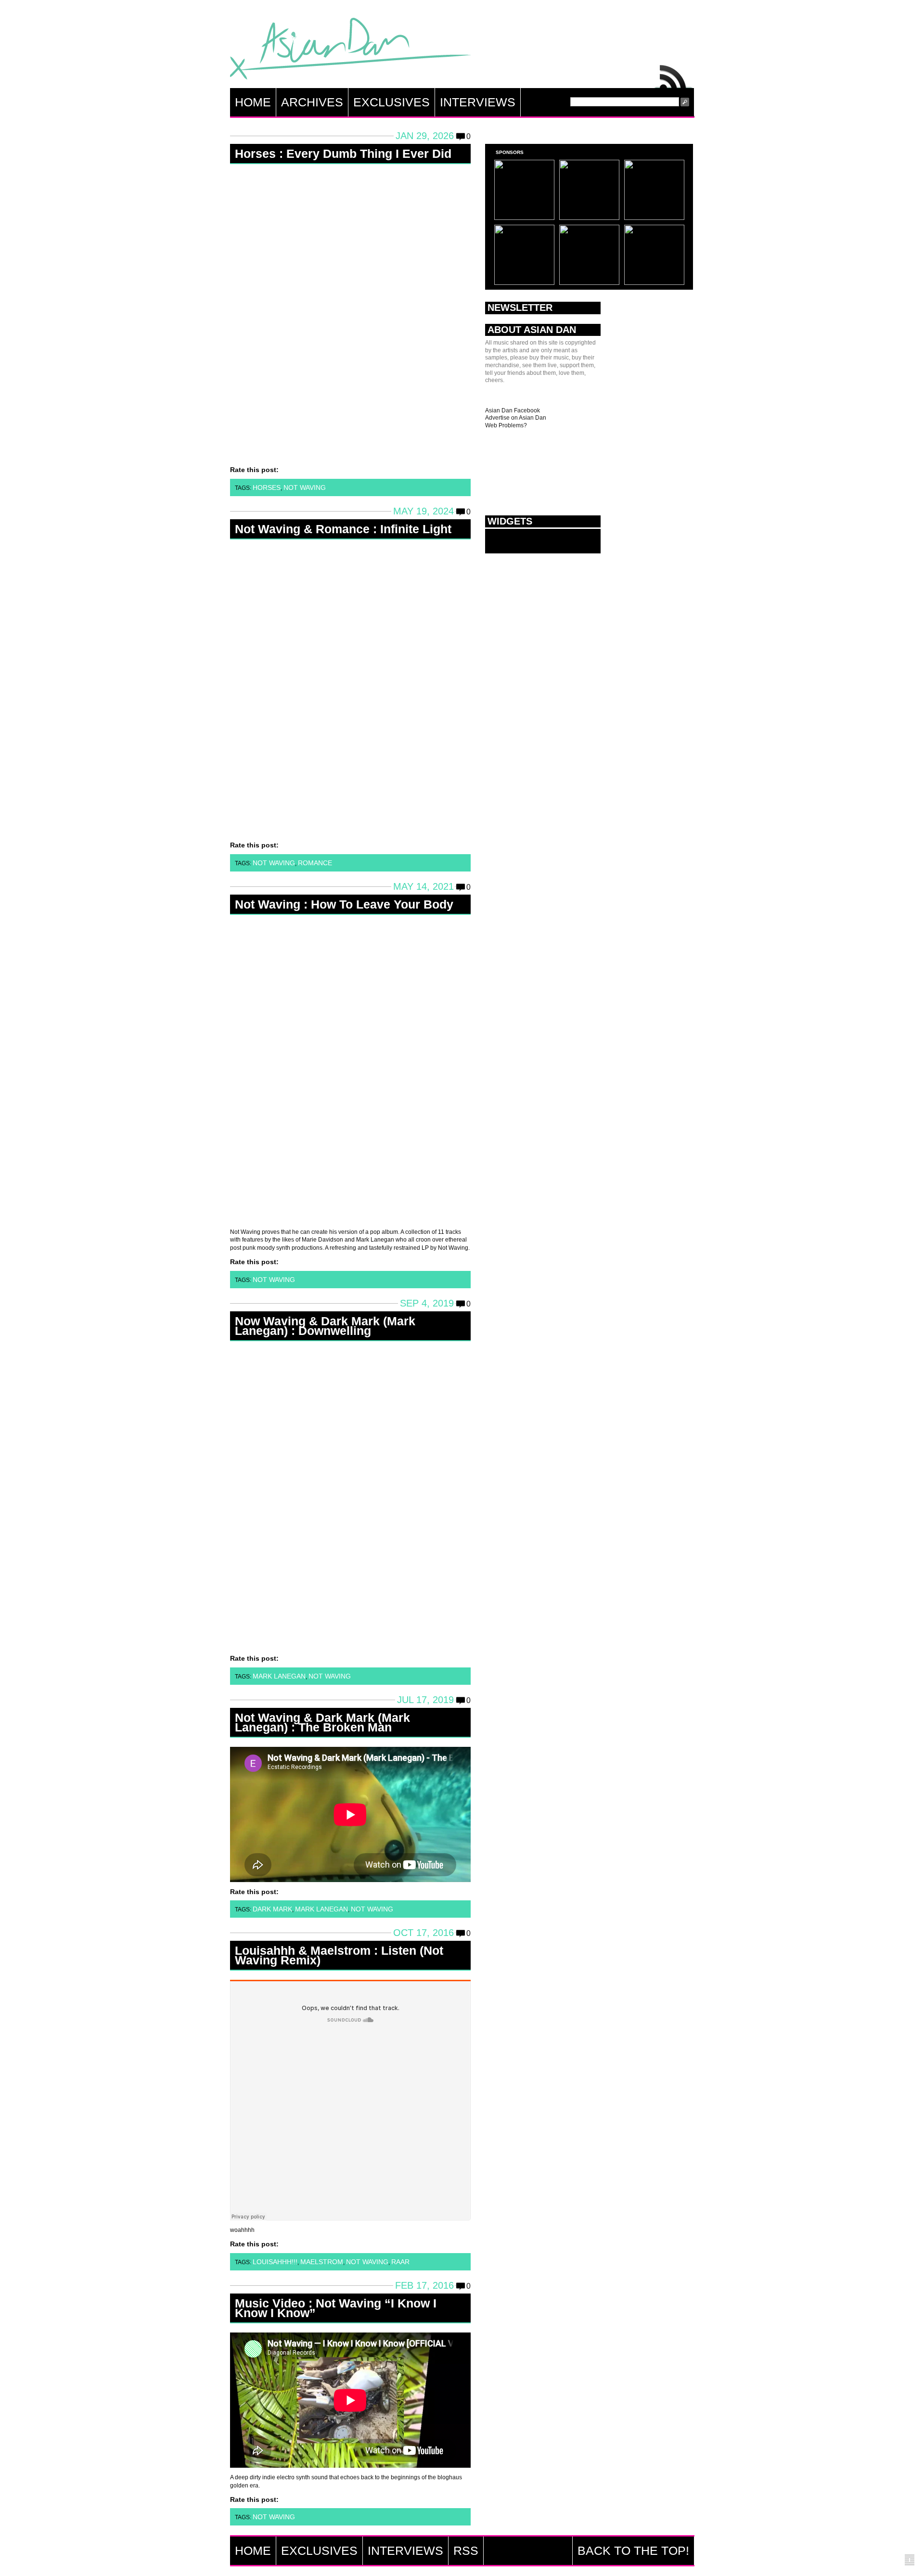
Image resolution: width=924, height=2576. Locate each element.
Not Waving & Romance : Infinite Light (343, 529)
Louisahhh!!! (275, 2262)
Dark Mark (272, 1909)
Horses (267, 487)
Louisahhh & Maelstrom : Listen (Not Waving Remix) (339, 1955)
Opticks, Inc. (910, 2560)
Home (253, 102)
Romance (315, 863)
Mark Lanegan (279, 1676)
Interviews (478, 102)
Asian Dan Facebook (513, 410)
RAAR (400, 2262)
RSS (674, 74)
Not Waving (305, 487)
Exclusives (391, 102)
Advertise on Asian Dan (516, 418)
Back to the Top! (633, 2550)
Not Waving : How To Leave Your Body (344, 904)
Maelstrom (322, 2262)
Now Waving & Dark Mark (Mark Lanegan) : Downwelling (325, 1326)
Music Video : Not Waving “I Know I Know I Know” (336, 2308)
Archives (312, 102)
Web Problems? (506, 425)
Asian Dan (350, 51)
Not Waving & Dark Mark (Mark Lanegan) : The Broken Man (322, 1722)
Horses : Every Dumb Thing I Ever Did (343, 154)
